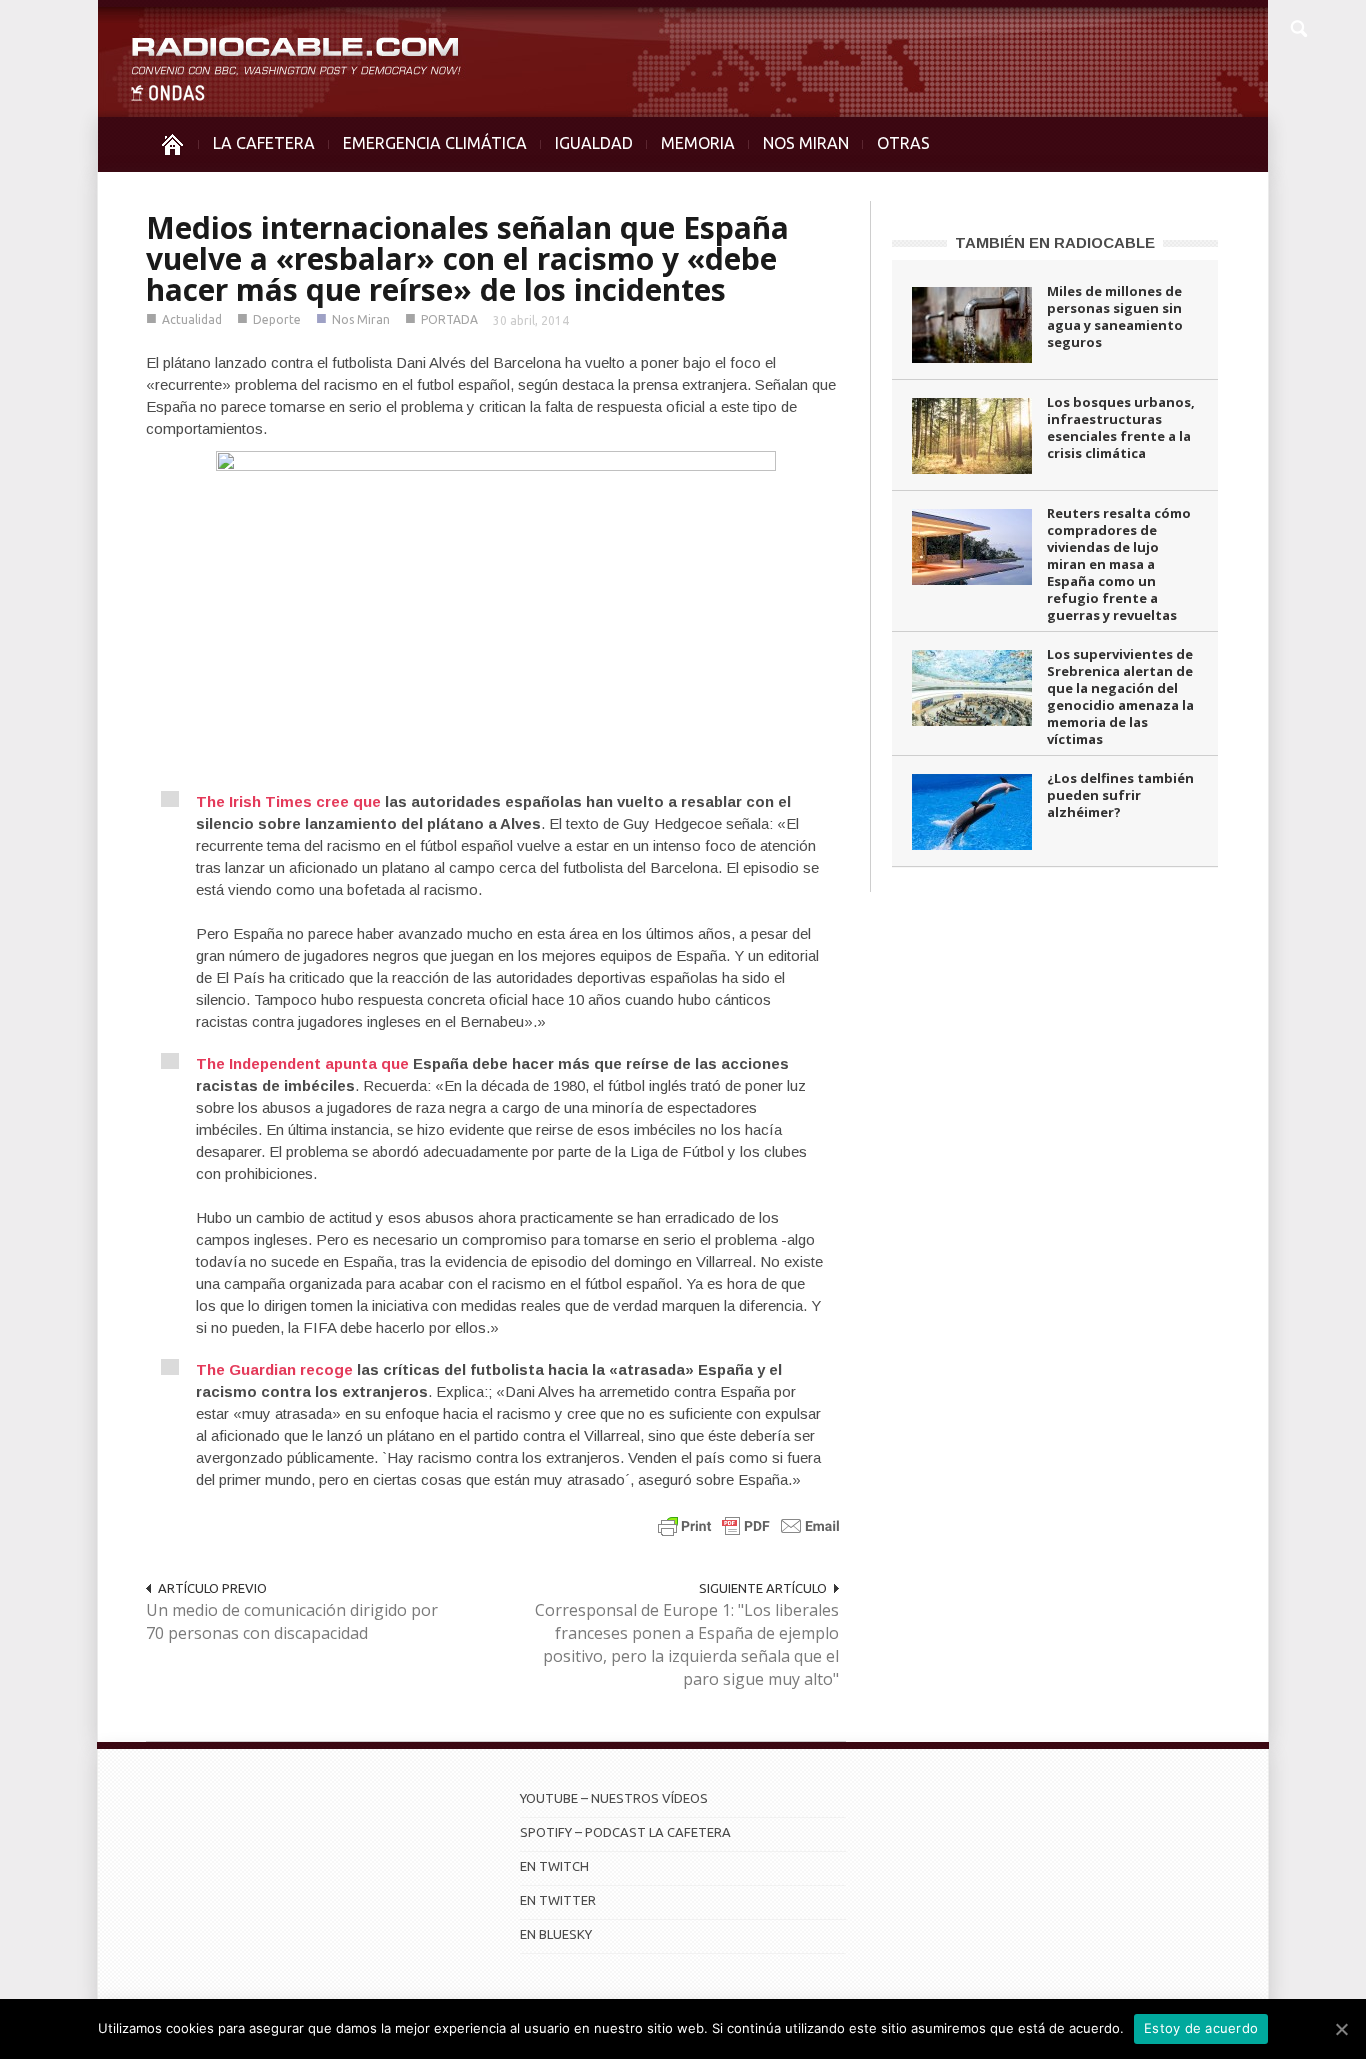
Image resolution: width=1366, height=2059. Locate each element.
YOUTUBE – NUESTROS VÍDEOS (614, 1798)
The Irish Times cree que (288, 801)
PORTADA (449, 319)
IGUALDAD (594, 143)
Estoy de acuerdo (1201, 2028)
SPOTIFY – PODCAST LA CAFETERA (625, 1832)
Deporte (277, 319)
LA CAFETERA (264, 143)
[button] (1298, 26)
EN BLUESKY (556, 1934)
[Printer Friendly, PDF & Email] (749, 1525)
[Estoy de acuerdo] (1341, 2029)
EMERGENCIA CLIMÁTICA (435, 143)
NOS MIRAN (806, 143)
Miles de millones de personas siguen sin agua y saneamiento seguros (1115, 316)
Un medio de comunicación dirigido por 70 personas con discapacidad (292, 1621)
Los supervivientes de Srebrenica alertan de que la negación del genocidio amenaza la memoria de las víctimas (1120, 696)
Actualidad (192, 319)
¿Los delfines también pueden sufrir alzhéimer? (1120, 795)
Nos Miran (361, 319)
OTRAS (903, 143)
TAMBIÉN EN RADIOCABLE (1055, 242)
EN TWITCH (554, 1866)
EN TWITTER (558, 1900)
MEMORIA (698, 143)
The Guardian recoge (274, 1369)
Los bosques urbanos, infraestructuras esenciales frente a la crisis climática (1121, 427)
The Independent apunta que (302, 1063)
